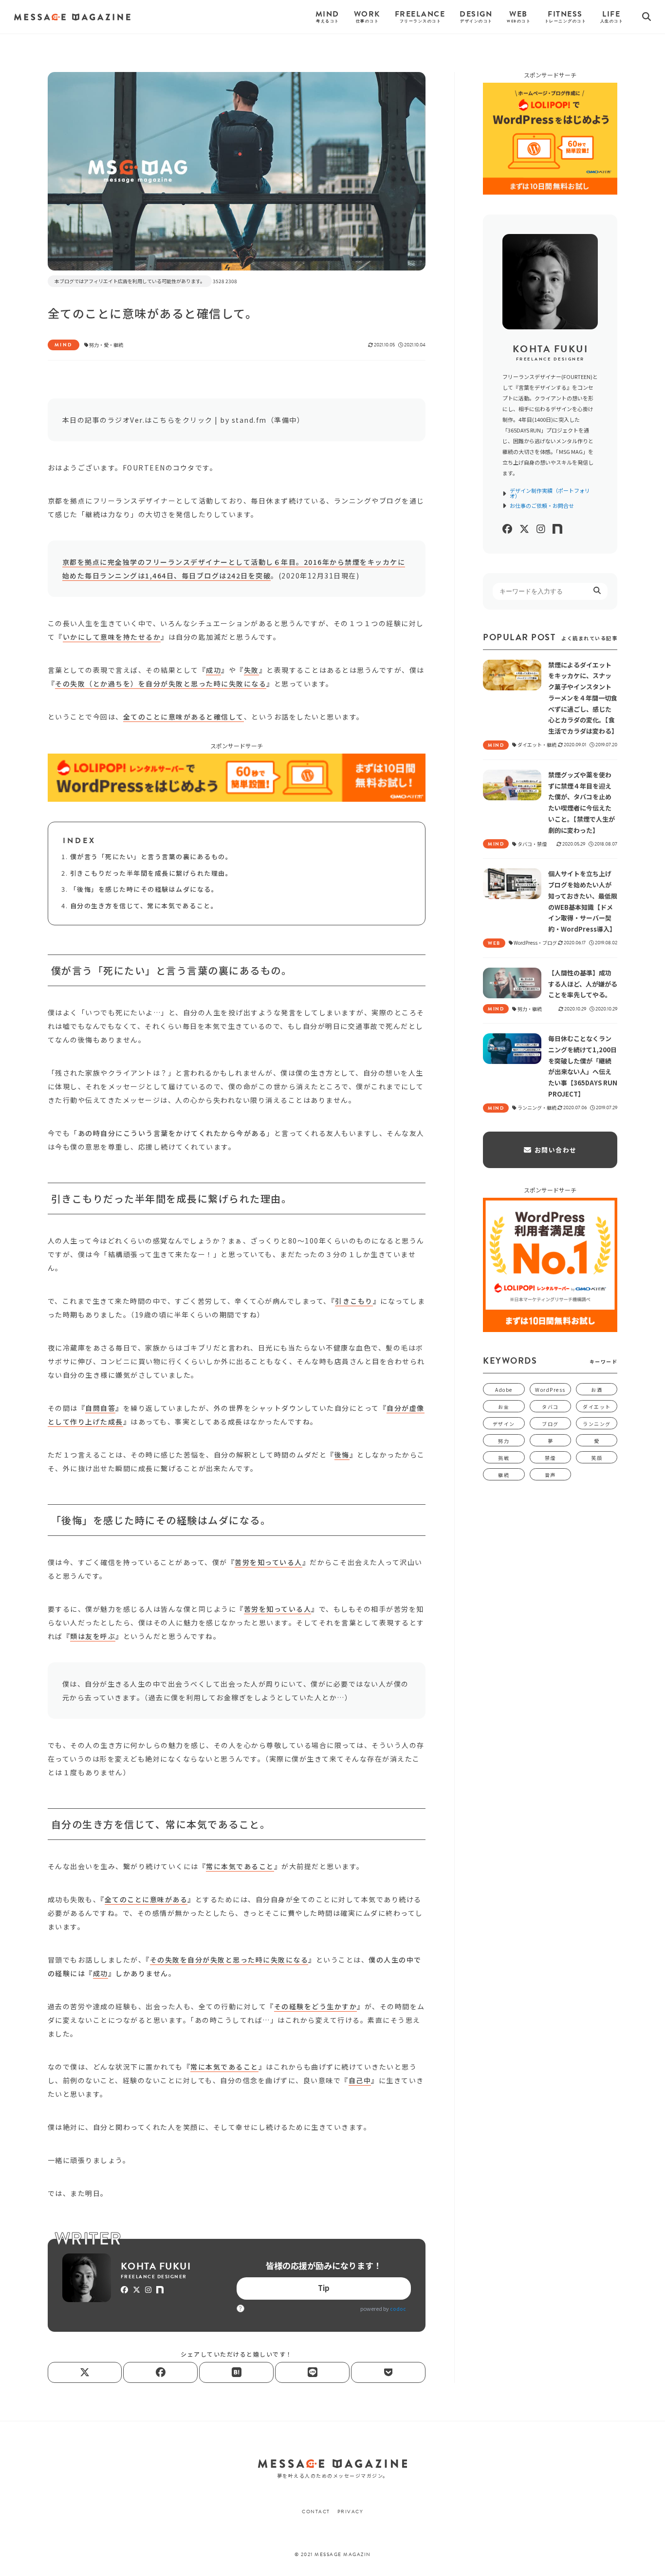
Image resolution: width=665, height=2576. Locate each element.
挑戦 (504, 1458)
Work (367, 17)
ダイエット (597, 1407)
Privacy (351, 2512)
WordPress (550, 1390)
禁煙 (550, 1458)
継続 (118, 345)
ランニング (597, 1424)
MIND (64, 345)
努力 (94, 345)
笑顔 (597, 1458)
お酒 (597, 1390)
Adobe (504, 1390)
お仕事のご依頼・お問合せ (542, 506)
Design (476, 17)
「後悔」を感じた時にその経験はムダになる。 (144, 889)
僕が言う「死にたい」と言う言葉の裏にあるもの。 (151, 856)
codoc (398, 2309)
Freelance (420, 17)
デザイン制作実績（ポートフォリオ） (550, 493)
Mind (327, 17)
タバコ (550, 1407)
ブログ (550, 1424)
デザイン (504, 1424)
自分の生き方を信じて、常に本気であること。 (144, 906)
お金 (504, 1407)
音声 (550, 1475)
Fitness (565, 17)
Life (611, 17)
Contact (316, 2512)
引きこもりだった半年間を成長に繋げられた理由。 (151, 873)
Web (518, 17)
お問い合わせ (556, 1150)
